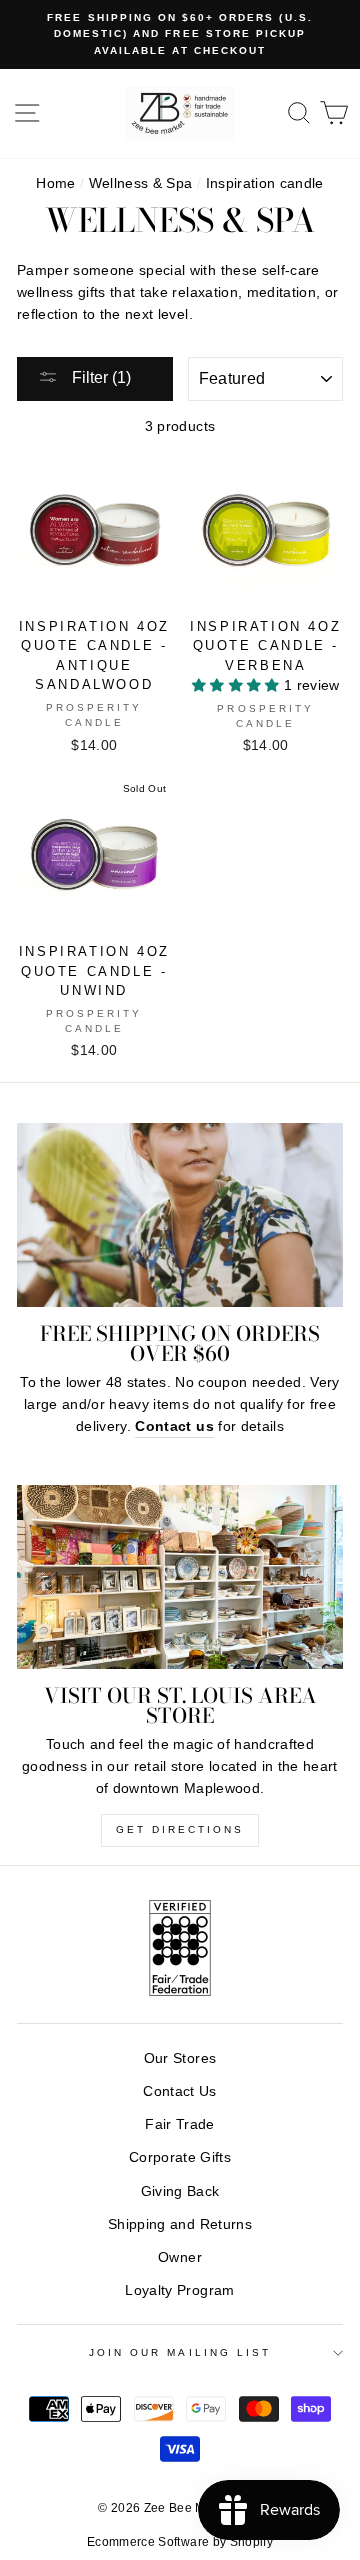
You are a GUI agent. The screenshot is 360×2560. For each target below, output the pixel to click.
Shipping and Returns (180, 2224)
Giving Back (180, 2191)
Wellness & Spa (141, 183)
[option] (180, 34)
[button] (238, 685)
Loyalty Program (179, 2290)
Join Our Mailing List (180, 2352)
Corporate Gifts (180, 2157)
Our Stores (180, 2058)
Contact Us (179, 2091)
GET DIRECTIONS (180, 1829)
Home (55, 183)
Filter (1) (99, 377)
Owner (180, 2257)
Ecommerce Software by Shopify (180, 2542)
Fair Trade (179, 2124)
